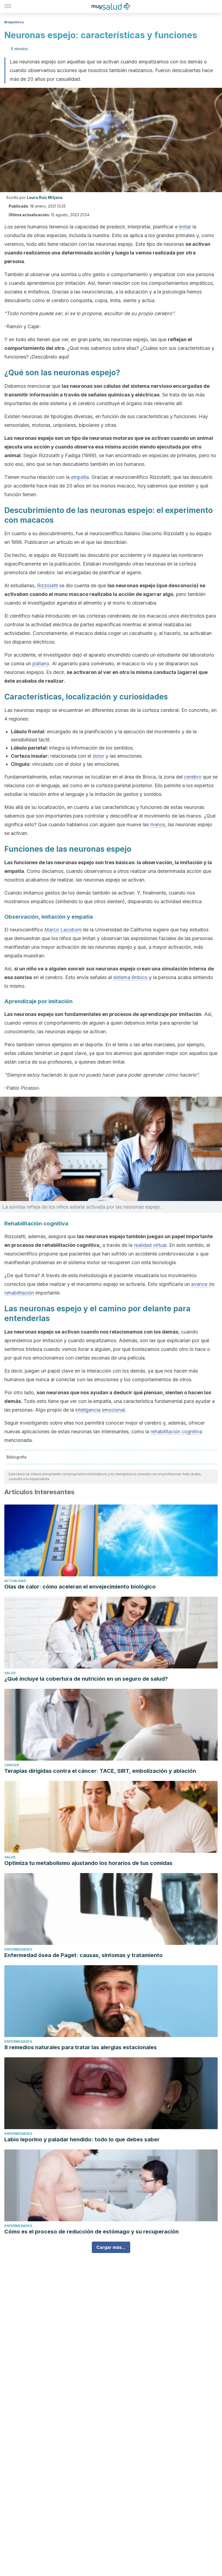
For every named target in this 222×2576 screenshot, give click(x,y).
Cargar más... (111, 2247)
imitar (185, 227)
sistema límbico (130, 977)
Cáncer (12, 1765)
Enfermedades (18, 1949)
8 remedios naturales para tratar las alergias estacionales (81, 2047)
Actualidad (15, 1581)
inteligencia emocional (100, 1410)
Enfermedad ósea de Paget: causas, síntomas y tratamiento (84, 1955)
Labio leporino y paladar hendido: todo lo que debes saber (82, 2139)
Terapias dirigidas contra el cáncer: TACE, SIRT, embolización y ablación (100, 1771)
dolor (98, 756)
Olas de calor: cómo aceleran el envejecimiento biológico (80, 1587)
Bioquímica (14, 22)
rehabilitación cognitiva (176, 1431)
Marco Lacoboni (63, 930)
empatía (80, 477)
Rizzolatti (48, 585)
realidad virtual (150, 1245)
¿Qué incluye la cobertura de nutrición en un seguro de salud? (86, 1679)
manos (158, 824)
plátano (41, 664)
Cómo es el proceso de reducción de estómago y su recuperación (92, 2232)
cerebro (193, 777)
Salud (10, 1673)
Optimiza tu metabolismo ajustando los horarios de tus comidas (88, 1863)
